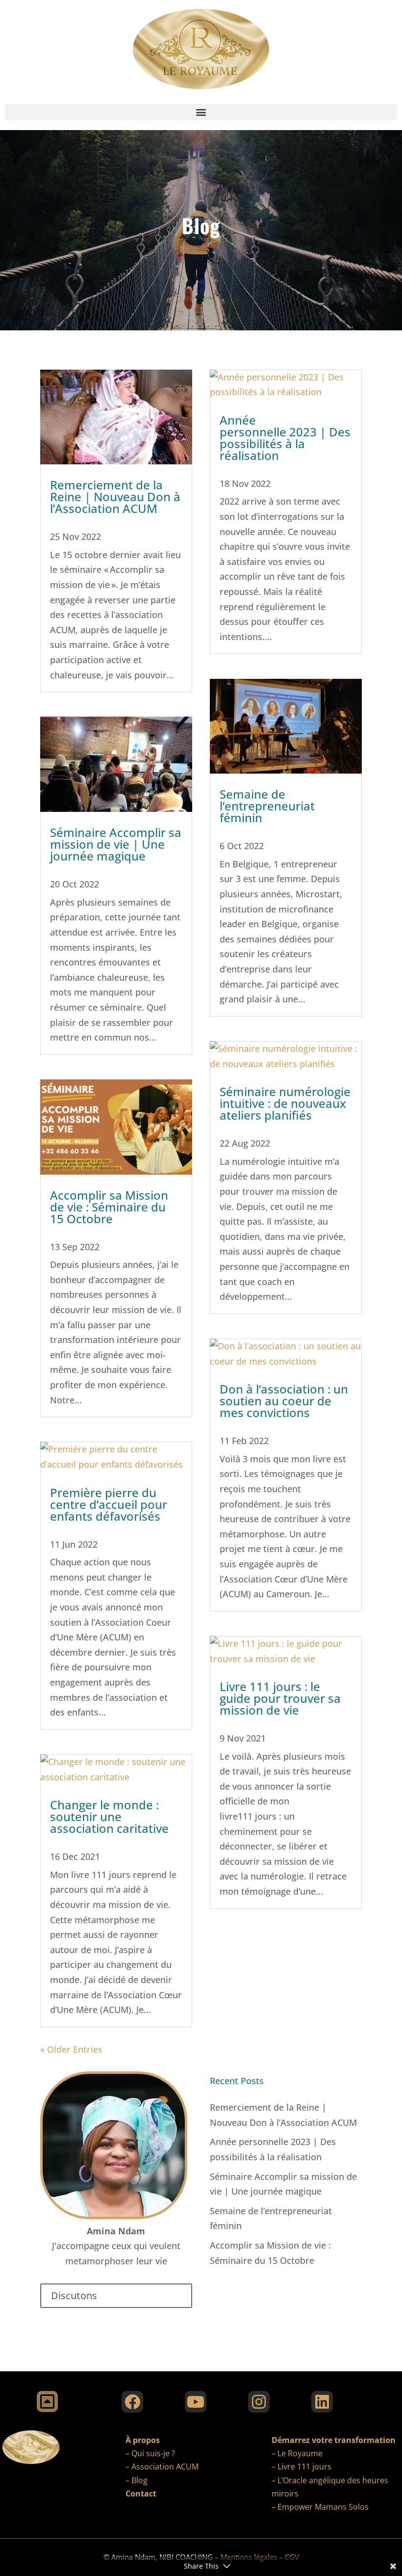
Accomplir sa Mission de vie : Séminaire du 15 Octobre (109, 1207)
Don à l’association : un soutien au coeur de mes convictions (284, 1401)
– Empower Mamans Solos (320, 2507)
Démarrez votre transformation (334, 2440)
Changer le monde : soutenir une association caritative (109, 1816)
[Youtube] (196, 2402)
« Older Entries (71, 2049)
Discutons (74, 2295)
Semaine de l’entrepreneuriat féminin (267, 806)
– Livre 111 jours (301, 2467)
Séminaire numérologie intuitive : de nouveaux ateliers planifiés (285, 1103)
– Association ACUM (162, 2467)
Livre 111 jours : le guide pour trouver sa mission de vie (280, 1698)
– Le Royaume (297, 2453)
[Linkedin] (322, 2402)
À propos (143, 2440)
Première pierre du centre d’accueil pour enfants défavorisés (109, 1504)
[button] (201, 112)
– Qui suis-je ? (150, 2453)
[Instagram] (259, 2402)
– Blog (137, 2480)
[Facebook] (132, 2402)
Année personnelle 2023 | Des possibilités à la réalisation (285, 438)
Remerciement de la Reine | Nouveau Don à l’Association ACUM (115, 496)
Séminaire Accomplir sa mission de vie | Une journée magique (116, 844)
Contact (141, 2494)
